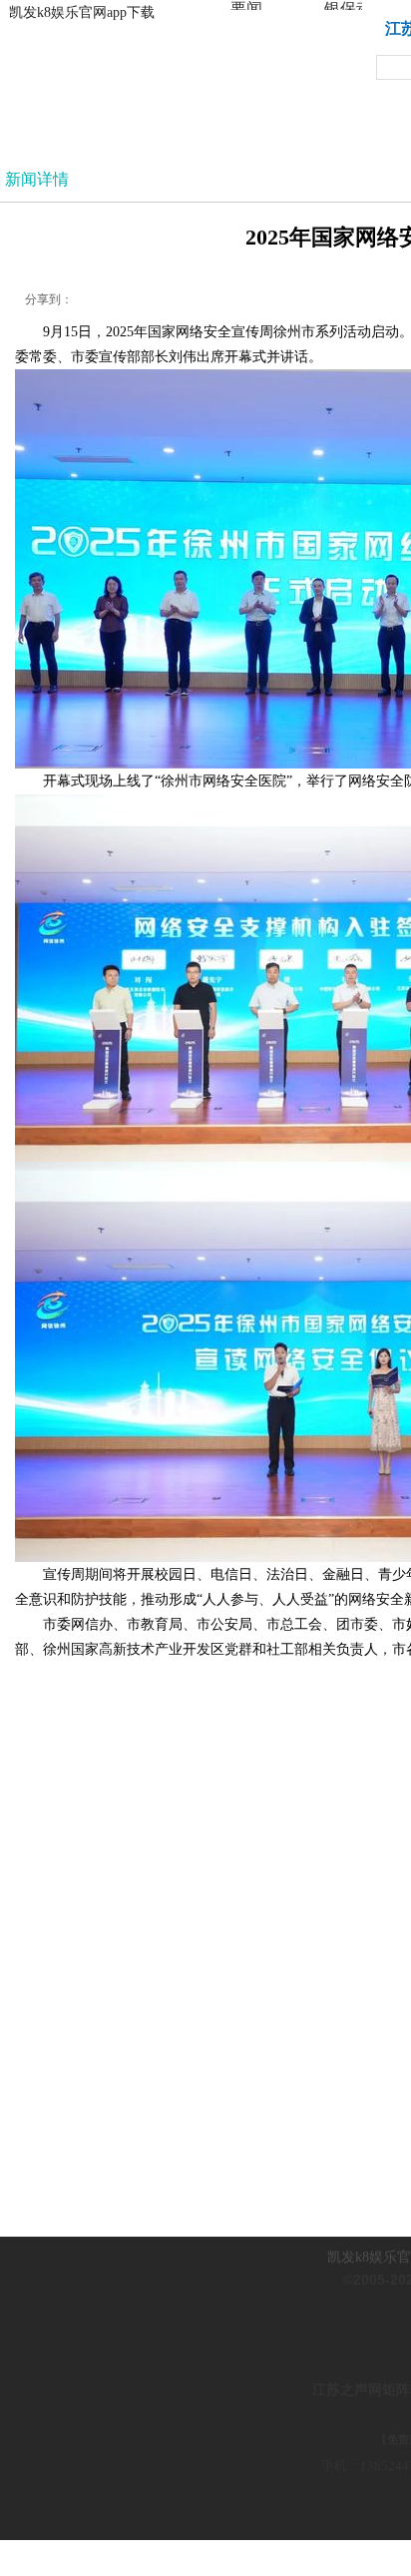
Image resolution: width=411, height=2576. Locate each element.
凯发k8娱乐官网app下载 (82, 12)
